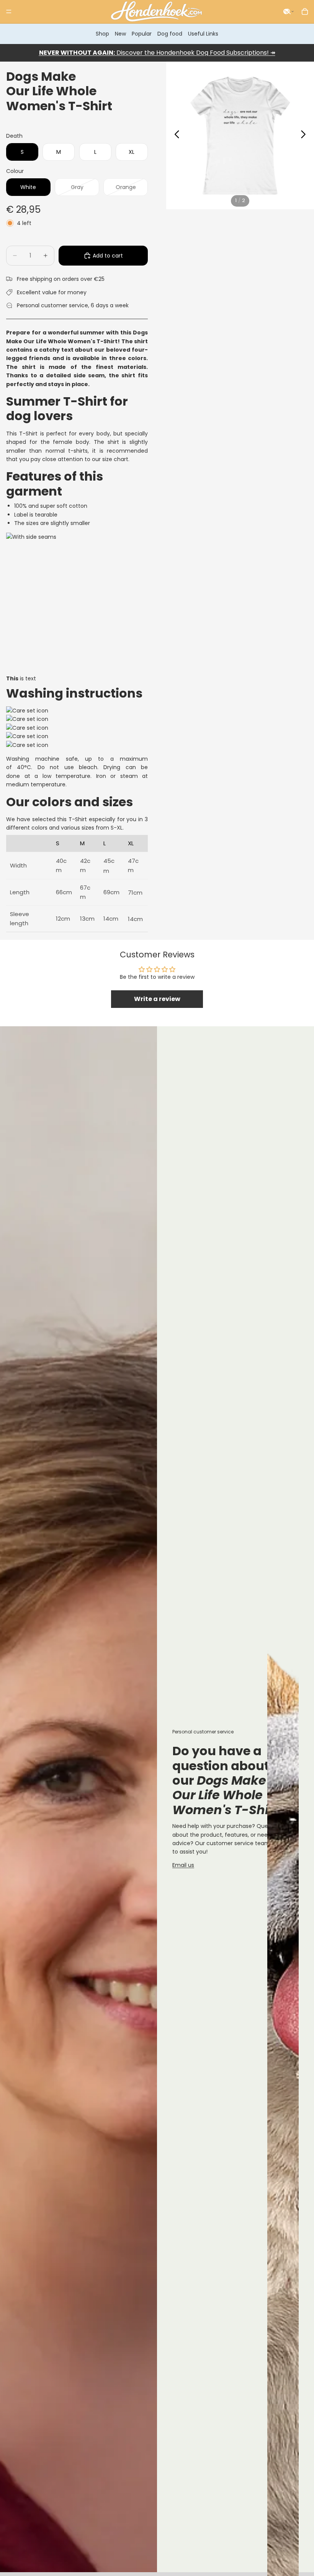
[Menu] (9, 11)
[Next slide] (305, 135)
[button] (289, 11)
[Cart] (305, 11)
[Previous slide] (175, 135)
